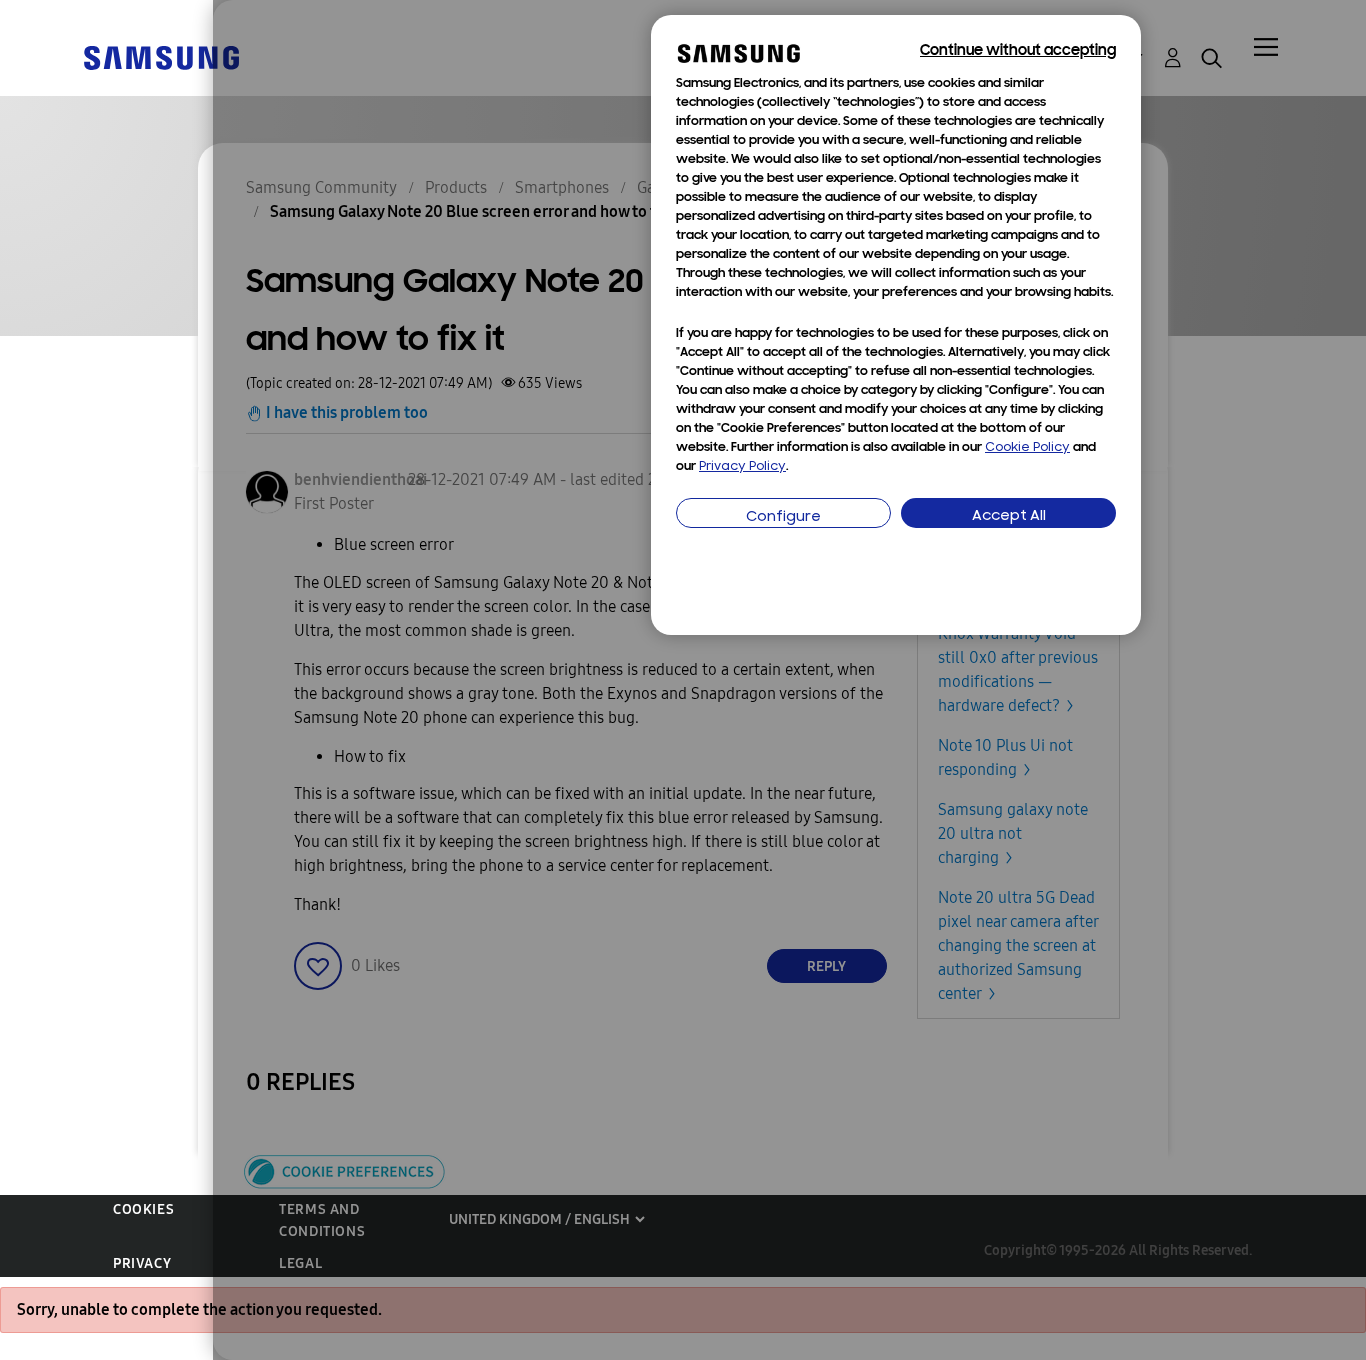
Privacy (142, 1263)
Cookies (143, 1209)
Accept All (1009, 516)
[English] (161, 56)
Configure (783, 517)
